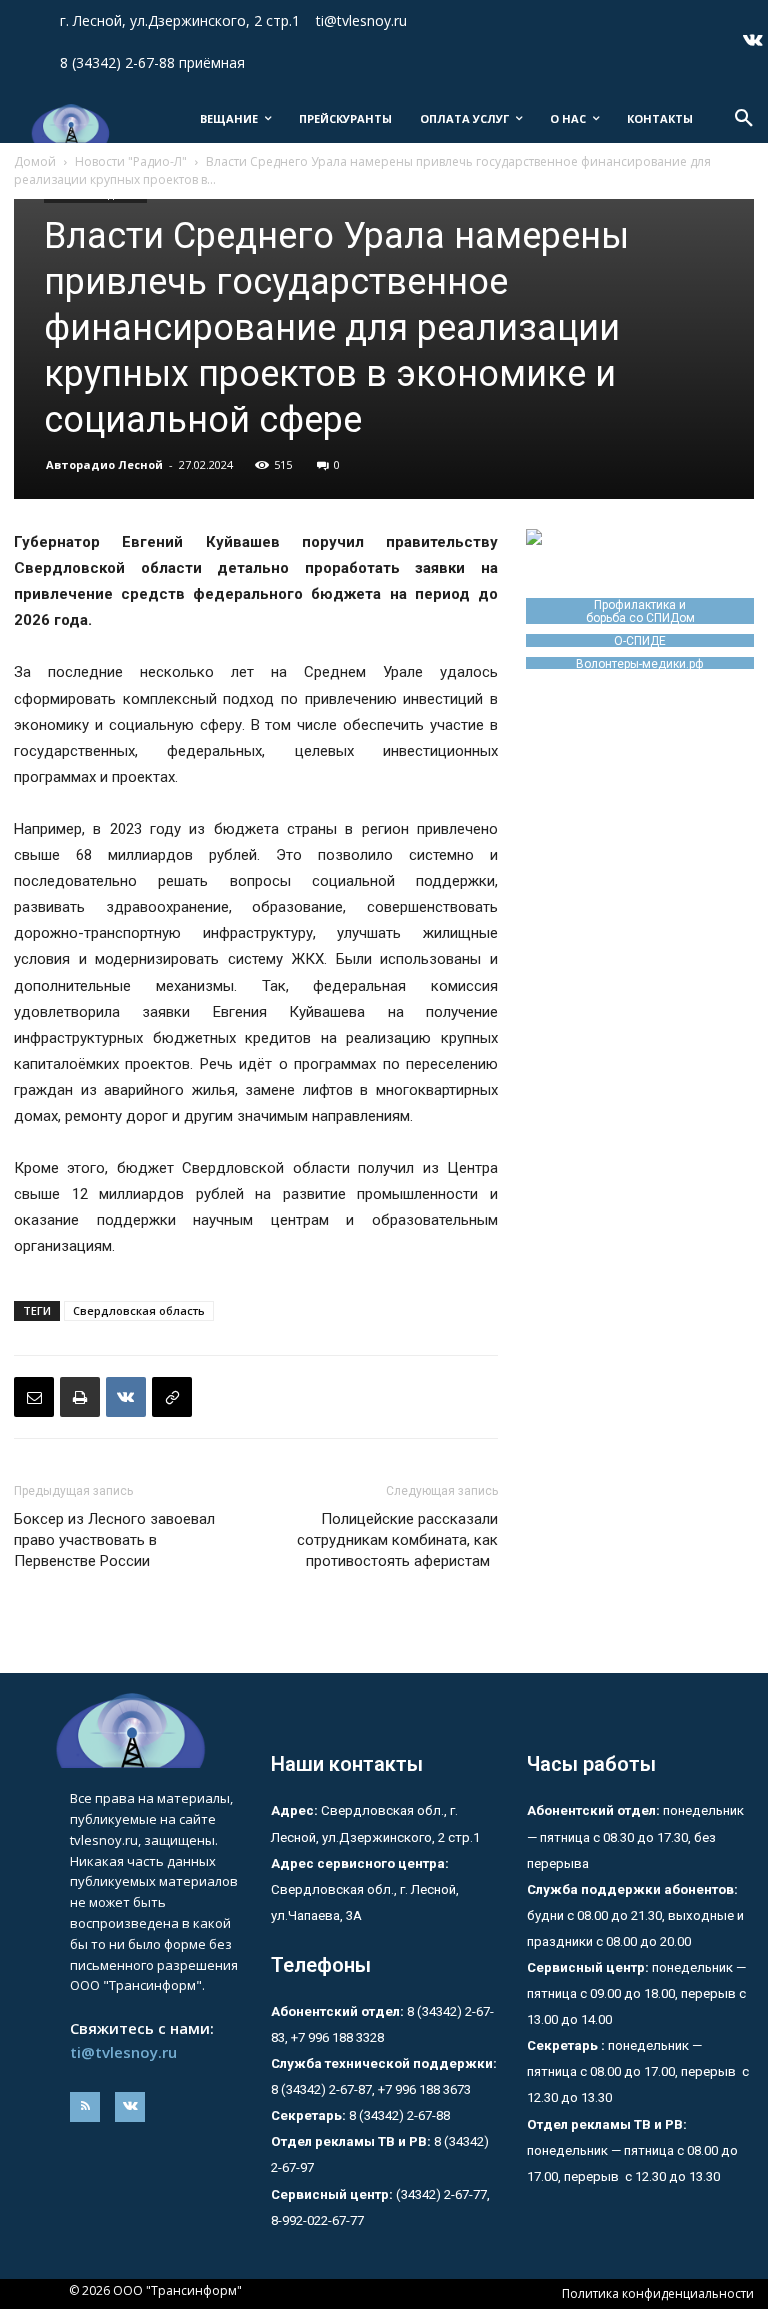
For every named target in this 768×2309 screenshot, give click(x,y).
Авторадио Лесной (104, 464)
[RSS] (85, 2107)
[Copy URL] (172, 1397)
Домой (35, 161)
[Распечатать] (80, 1397)
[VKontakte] (753, 42)
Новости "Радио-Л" (131, 161)
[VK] (126, 1397)
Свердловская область (139, 1310)
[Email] (34, 1397)
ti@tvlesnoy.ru (123, 2052)
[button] (744, 119)
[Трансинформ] (69, 123)
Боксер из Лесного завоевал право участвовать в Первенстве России (114, 1540)
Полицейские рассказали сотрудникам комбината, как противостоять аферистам (397, 1540)
